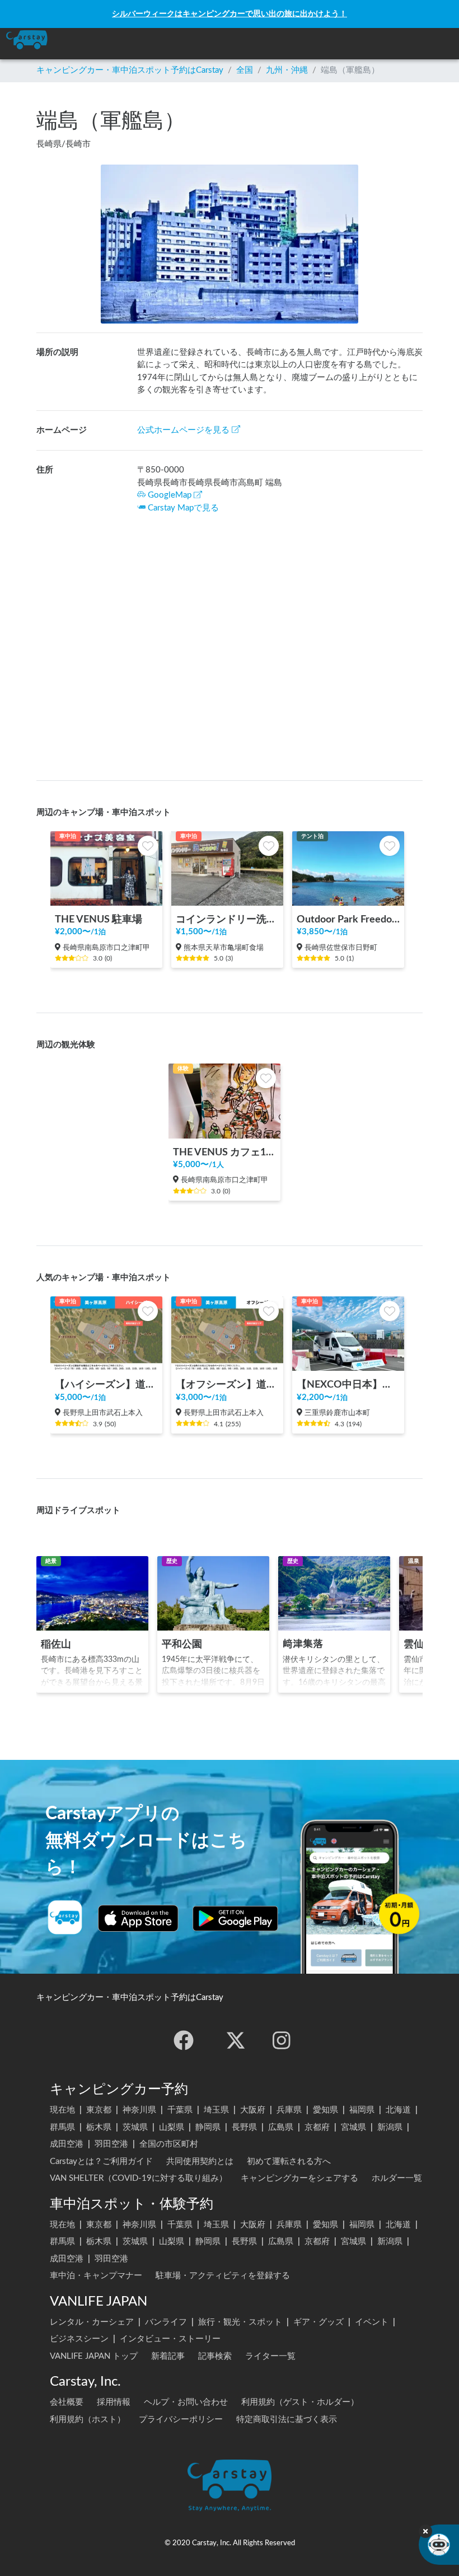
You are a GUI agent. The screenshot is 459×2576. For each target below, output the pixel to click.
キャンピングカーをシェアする (299, 2178)
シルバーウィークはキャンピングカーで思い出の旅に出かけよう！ (230, 14)
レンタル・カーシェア (92, 2322)
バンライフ (166, 2322)
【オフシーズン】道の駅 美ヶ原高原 (227, 1385)
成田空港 (67, 2144)
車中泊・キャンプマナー (96, 2276)
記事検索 (215, 2356)
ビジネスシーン (79, 2339)
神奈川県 (139, 2110)
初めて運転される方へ (289, 2162)
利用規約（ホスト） (88, 2420)
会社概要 (67, 2402)
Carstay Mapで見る (183, 508)
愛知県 (325, 2110)
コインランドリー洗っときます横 (227, 919)
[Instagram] (282, 2040)
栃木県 (99, 2127)
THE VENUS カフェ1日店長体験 (224, 1152)
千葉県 (180, 2110)
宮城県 (353, 2127)
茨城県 (135, 2127)
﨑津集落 (303, 1644)
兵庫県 (289, 2110)
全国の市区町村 (169, 2144)
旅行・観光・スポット (240, 2322)
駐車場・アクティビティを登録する (223, 2276)
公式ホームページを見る (183, 430)
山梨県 (172, 2127)
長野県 (244, 2127)
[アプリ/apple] (138, 1918)
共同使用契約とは (200, 2162)
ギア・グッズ (319, 2322)
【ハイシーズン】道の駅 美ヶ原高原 (106, 1385)
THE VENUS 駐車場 (99, 919)
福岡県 (362, 2110)
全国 (245, 70)
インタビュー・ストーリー (170, 2339)
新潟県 (390, 2127)
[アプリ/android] (235, 1918)
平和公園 (182, 1644)
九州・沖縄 (287, 70)
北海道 (398, 2110)
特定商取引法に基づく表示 (287, 2420)
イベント (372, 2322)
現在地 (62, 2110)
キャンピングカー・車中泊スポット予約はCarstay (130, 70)
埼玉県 (216, 2110)
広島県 (281, 2127)
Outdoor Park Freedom (348, 919)
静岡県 (208, 2127)
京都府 (317, 2127)
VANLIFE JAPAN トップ (94, 2356)
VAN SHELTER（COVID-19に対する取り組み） (139, 2178)
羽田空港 (111, 2144)
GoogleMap (170, 495)
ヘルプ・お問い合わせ (186, 2402)
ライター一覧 (270, 2356)
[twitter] (236, 2040)
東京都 (99, 2110)
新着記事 (168, 2356)
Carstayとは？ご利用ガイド (101, 2162)
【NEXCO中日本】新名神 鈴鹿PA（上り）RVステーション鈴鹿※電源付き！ (348, 1385)
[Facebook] (184, 2040)
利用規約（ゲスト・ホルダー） (300, 2402)
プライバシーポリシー (181, 2420)
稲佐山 (56, 1644)
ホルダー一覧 (397, 2178)
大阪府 (253, 2110)
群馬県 (62, 2127)
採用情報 (114, 2402)
